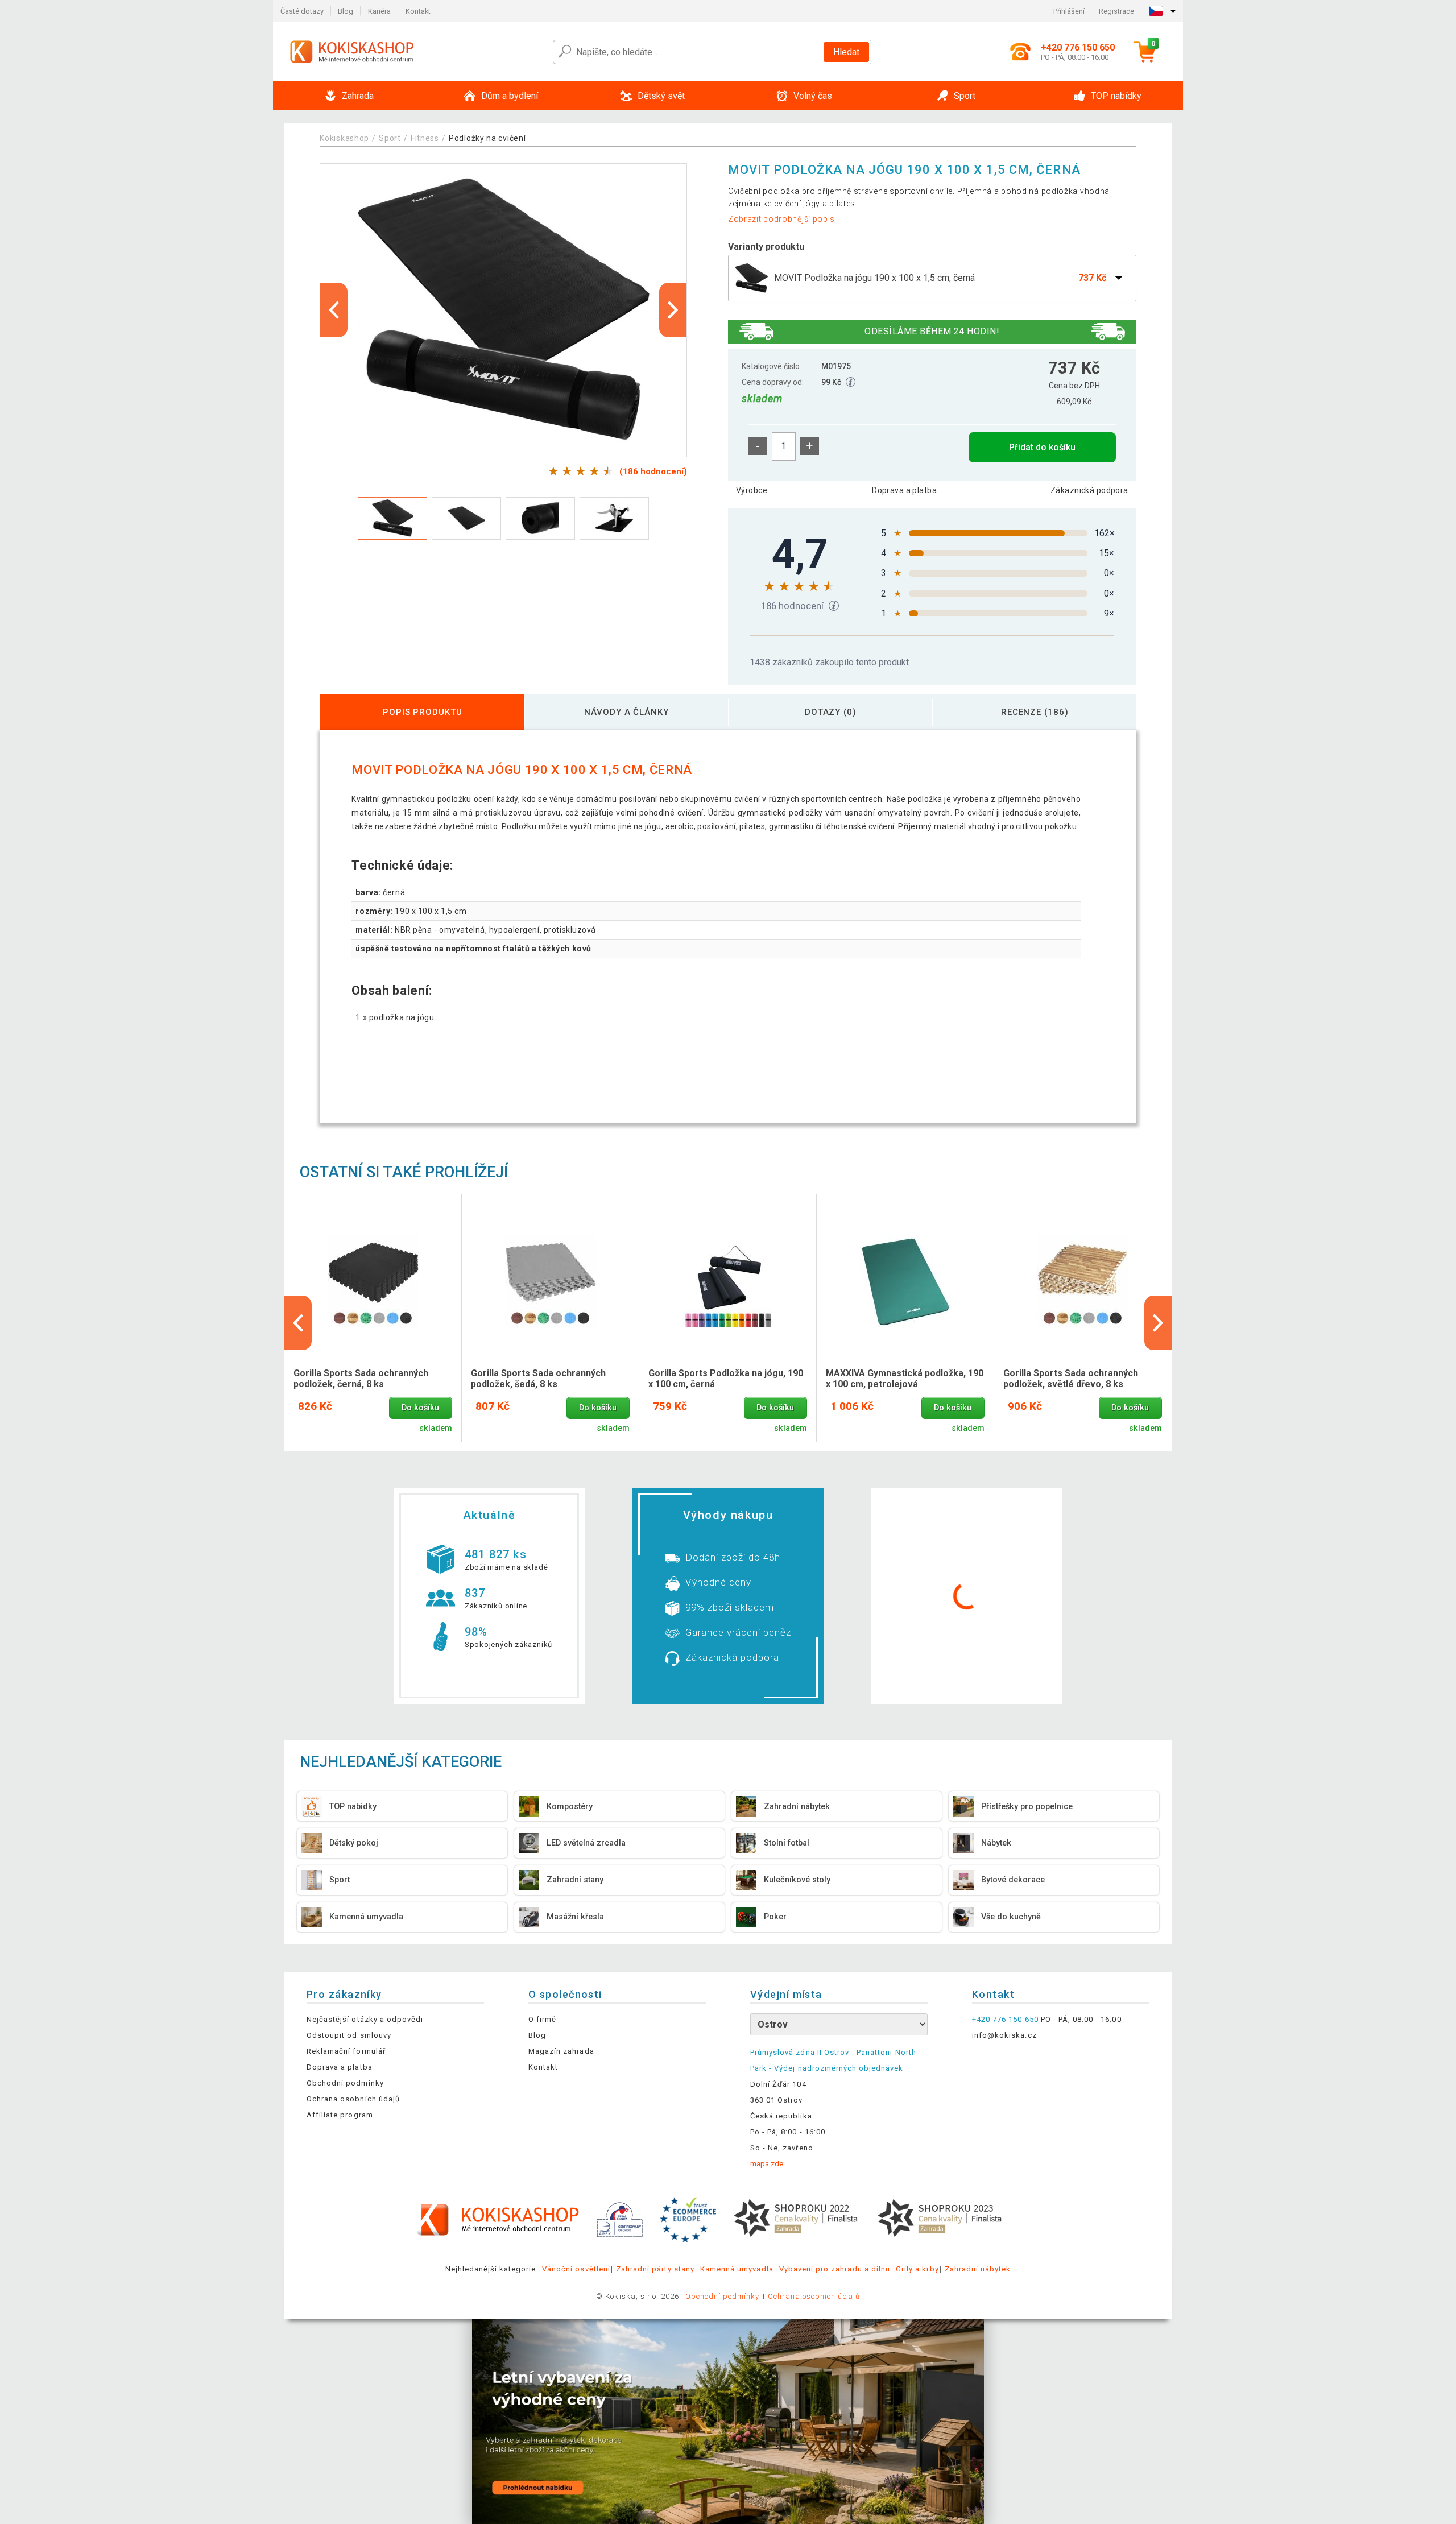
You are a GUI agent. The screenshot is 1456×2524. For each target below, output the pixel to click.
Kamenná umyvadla (737, 2269)
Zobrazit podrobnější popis (781, 219)
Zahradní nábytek (978, 2269)
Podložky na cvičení (487, 138)
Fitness (425, 138)
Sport (390, 138)
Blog (346, 11)
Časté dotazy (302, 11)
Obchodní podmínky (345, 2083)
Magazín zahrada (561, 2051)
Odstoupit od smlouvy (349, 2035)
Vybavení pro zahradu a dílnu (835, 2269)
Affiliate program (340, 2115)
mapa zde (767, 2164)
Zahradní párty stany (655, 2269)
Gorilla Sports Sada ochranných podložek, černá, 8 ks (361, 1379)
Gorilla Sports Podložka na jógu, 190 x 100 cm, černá (726, 1379)
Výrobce (752, 490)
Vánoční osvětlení (576, 2269)
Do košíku (420, 1408)
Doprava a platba (904, 490)
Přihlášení (1069, 11)
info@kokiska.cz (1004, 2035)
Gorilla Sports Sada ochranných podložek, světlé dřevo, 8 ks (1071, 1379)
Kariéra (379, 11)
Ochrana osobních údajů (353, 2099)
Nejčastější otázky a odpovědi (365, 2019)
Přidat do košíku (1042, 447)
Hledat (846, 52)
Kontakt (418, 11)
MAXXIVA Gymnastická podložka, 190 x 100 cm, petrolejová (905, 1379)
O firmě (542, 2019)
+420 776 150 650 (1005, 2019)
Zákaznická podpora (1089, 490)
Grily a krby (917, 2269)
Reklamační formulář (346, 2051)
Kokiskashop (344, 138)
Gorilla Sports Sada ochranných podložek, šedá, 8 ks (538, 1379)
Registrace (1116, 11)
